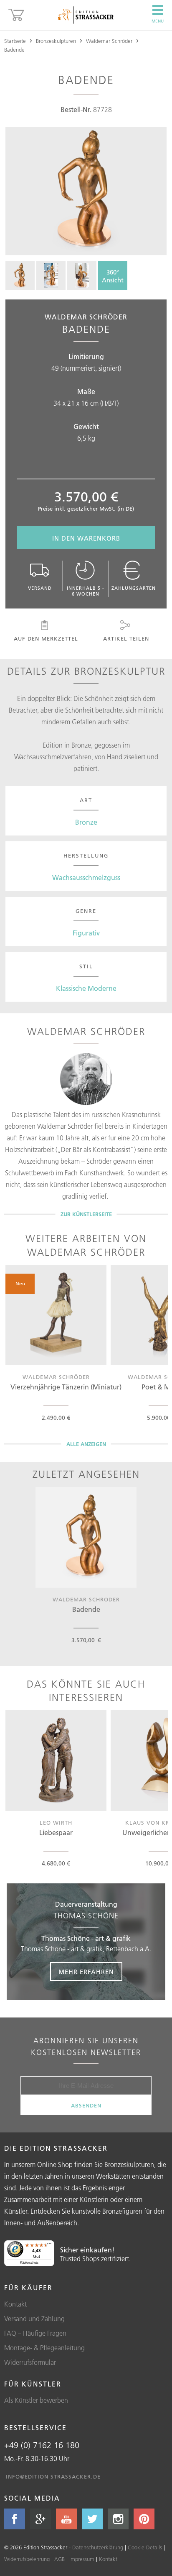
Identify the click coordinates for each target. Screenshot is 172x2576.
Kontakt (15, 2304)
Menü (158, 21)
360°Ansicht (113, 276)
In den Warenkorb (86, 538)
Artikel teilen (126, 638)
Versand (40, 588)
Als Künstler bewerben (36, 2400)
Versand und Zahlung (34, 2319)
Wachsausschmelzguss (86, 878)
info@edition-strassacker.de (53, 2476)
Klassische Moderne (86, 988)
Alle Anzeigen (86, 1444)
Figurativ (86, 933)
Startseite (15, 41)
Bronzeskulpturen (56, 41)
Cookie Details (145, 2547)
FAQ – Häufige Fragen (35, 2333)
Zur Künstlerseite (86, 1214)
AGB (59, 2559)
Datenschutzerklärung (98, 2547)
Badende (14, 50)
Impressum (82, 2559)
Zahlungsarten (134, 588)
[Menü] (49, 2245)
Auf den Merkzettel (46, 638)
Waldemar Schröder (109, 41)
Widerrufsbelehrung (27, 2559)
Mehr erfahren (86, 1972)
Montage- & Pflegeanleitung (44, 2348)
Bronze (86, 822)
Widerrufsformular (30, 2362)
